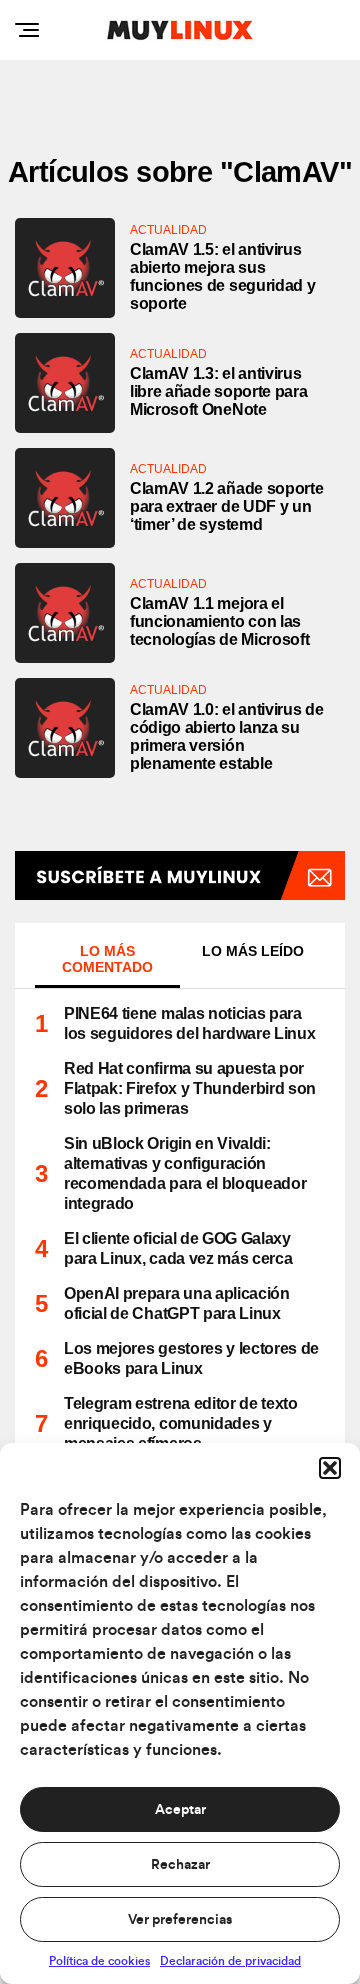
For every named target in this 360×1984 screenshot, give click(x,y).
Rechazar (180, 1865)
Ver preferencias (180, 1920)
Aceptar (180, 1810)
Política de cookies (99, 1961)
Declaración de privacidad (230, 1961)
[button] (330, 1468)
